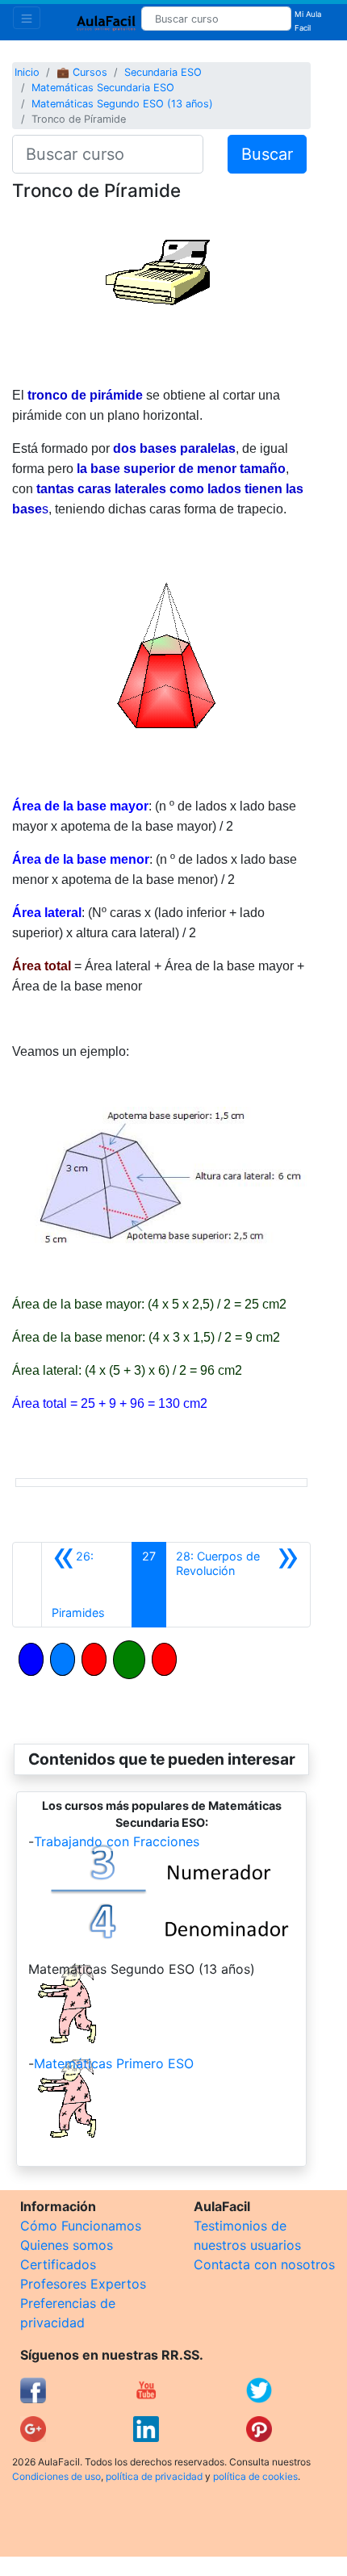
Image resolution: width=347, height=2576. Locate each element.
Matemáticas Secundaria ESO (103, 88)
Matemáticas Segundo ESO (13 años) (122, 104)
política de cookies (255, 2476)
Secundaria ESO (163, 72)
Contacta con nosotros (264, 2264)
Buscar (267, 154)
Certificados (58, 2264)
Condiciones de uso (56, 2476)
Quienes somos (67, 2245)
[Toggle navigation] (27, 18)
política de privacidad (154, 2476)
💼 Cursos (82, 72)
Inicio (27, 72)
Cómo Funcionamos (81, 2226)
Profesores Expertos (83, 2284)
